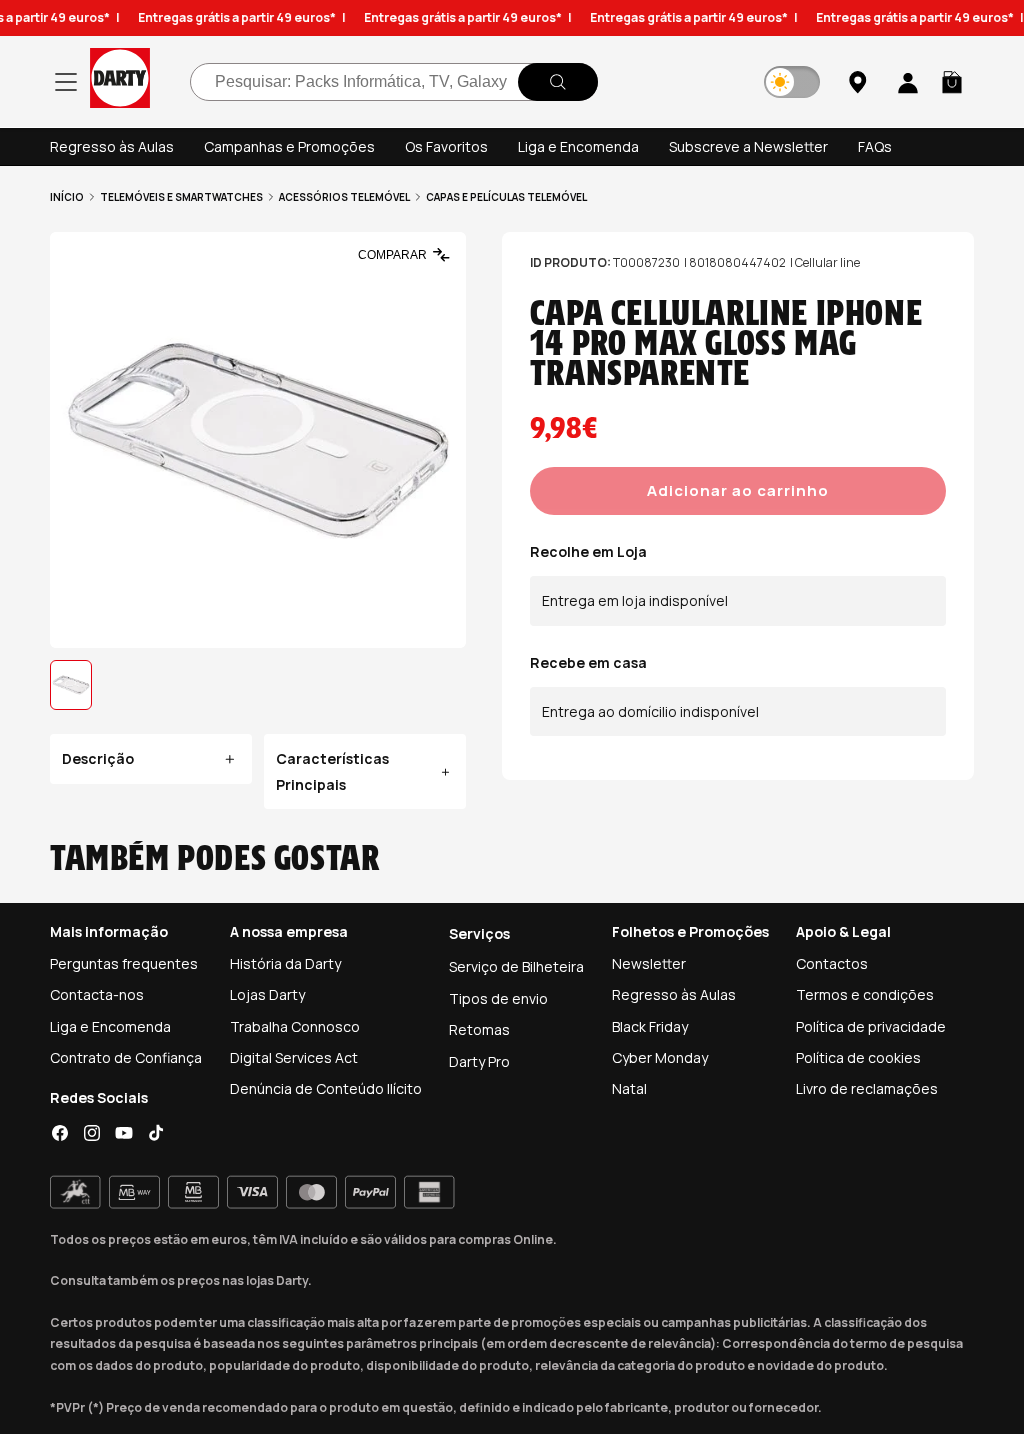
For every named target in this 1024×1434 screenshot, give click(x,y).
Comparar (392, 255)
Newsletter (649, 963)
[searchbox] (394, 82)
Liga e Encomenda (578, 146)
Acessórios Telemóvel (344, 197)
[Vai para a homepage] (120, 81)
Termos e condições (865, 994)
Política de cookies (858, 1057)
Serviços (479, 933)
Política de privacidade (871, 1026)
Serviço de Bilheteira (516, 966)
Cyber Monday (660, 1057)
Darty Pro (479, 1061)
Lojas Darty (267, 994)
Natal (629, 1088)
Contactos (832, 963)
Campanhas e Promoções (289, 146)
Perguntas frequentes (124, 963)
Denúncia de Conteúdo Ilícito (326, 1088)
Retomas (479, 1029)
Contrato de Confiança (126, 1057)
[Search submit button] (558, 82)
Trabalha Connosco (295, 1026)
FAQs (875, 146)
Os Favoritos (446, 146)
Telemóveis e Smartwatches (181, 197)
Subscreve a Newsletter (748, 146)
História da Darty (285, 963)
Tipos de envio (498, 998)
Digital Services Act (294, 1057)
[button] (952, 82)
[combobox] (394, 82)
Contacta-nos (97, 994)
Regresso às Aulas (112, 146)
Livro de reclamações (867, 1088)
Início (67, 197)
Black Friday (650, 1026)
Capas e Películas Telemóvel (506, 197)
